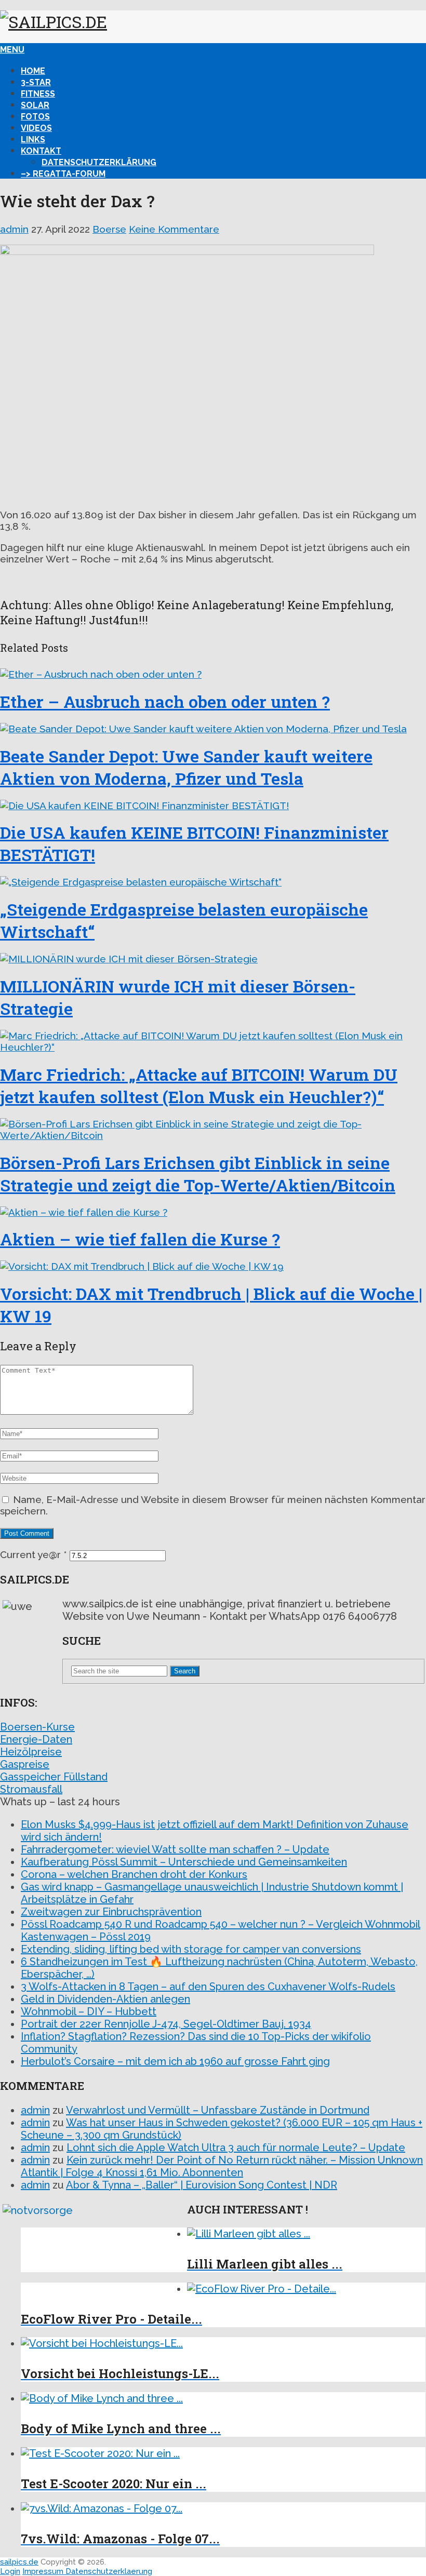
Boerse (109, 229)
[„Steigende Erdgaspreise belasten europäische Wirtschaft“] (213, 882)
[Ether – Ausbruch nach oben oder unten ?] (213, 674)
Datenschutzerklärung (99, 162)
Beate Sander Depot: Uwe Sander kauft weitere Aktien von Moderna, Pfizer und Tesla (186, 767)
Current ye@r (34, 1554)
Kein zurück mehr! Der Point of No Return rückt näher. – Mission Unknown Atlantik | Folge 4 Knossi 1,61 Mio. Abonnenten (222, 2166)
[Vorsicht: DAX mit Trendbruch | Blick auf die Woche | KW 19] (213, 1266)
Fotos (35, 117)
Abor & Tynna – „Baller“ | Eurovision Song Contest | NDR (202, 2185)
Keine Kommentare (174, 229)
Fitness (38, 94)
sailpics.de (19, 2562)
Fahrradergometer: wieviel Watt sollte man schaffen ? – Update (175, 1849)
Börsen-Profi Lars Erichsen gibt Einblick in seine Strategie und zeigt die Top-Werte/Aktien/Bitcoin (198, 1174)
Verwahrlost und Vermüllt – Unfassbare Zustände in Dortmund (218, 2110)
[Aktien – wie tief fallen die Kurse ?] (213, 1212)
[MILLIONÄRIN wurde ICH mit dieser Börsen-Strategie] (213, 959)
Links (33, 139)
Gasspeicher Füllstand (54, 1777)
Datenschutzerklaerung (109, 2571)
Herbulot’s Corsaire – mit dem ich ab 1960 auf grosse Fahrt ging (175, 2061)
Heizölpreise (31, 1752)
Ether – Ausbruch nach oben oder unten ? (165, 701)
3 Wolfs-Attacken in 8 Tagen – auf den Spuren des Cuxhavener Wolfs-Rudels (208, 1987)
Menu (12, 50)
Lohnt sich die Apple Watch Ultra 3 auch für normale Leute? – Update (236, 2148)
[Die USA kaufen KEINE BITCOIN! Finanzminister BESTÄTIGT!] (213, 806)
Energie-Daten (36, 1739)
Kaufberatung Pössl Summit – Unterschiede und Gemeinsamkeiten (184, 1862)
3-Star (36, 82)
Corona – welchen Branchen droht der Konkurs (134, 1874)
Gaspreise (25, 1764)
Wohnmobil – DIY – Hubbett (89, 2011)
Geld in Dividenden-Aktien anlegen (105, 1999)
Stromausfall (31, 1789)
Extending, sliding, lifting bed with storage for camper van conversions (191, 1949)
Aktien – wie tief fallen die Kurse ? (140, 1239)
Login (10, 2571)
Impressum (44, 2571)
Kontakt (41, 151)
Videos (36, 128)
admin (14, 229)
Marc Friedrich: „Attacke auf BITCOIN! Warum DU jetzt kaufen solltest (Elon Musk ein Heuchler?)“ (199, 1085)
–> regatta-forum (63, 174)
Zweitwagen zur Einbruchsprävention (111, 1912)
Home (33, 71)
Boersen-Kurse (37, 1727)
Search (185, 1671)
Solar (35, 105)
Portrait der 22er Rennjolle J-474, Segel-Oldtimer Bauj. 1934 (166, 2024)
